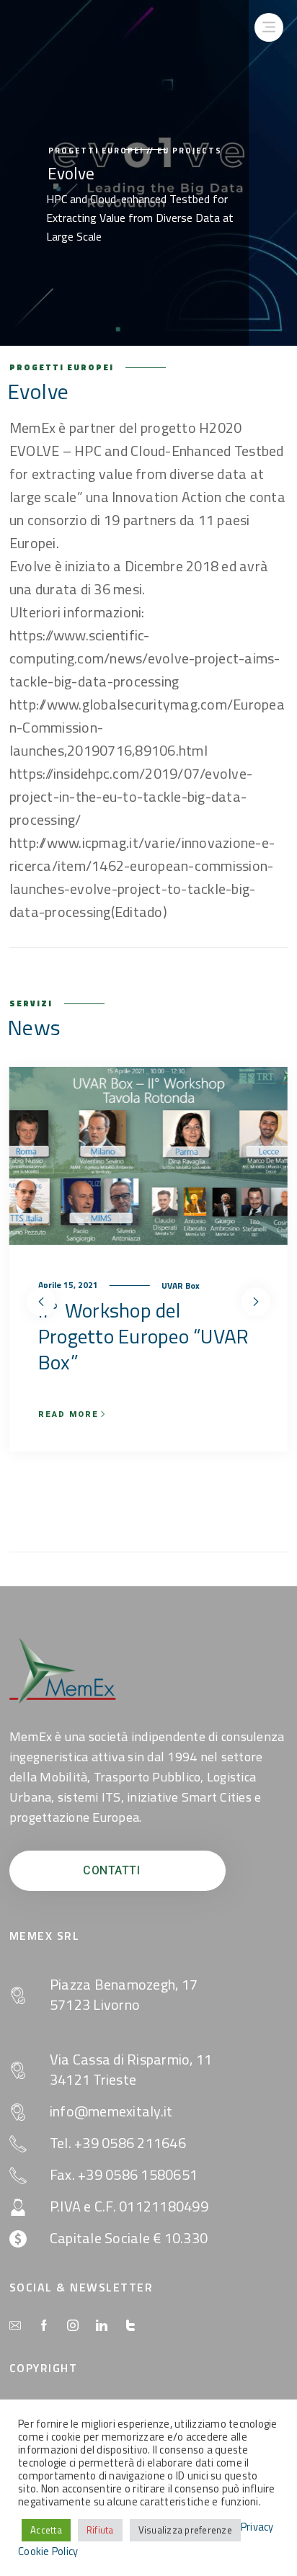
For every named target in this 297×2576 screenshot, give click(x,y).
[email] (15, 2326)
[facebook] (44, 2326)
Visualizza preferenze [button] (185, 2530)
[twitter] (130, 2326)
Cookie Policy (48, 2552)
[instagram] (73, 2326)
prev (41, 1302)
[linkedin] (102, 2326)
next (256, 1302)
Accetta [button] (46, 2530)
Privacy (257, 2527)
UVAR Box (113, 1285)
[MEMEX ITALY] (63, 1671)
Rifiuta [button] (100, 2530)
